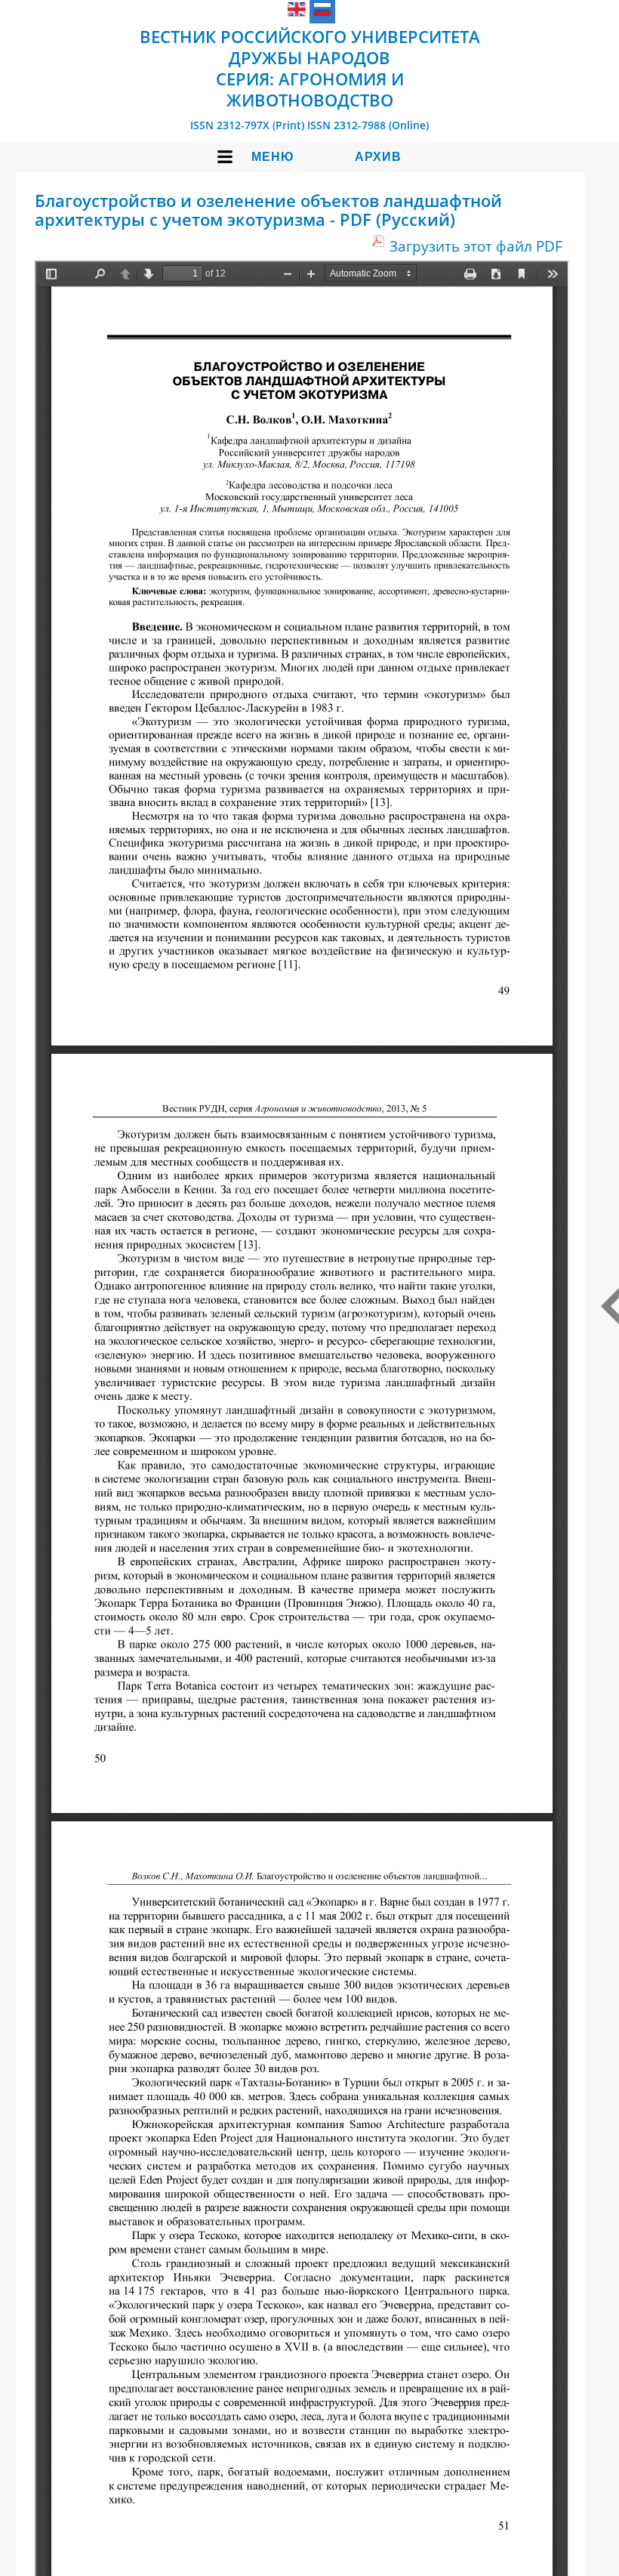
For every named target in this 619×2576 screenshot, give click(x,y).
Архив (378, 157)
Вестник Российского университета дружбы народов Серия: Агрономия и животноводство (310, 68)
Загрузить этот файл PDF (476, 246)
